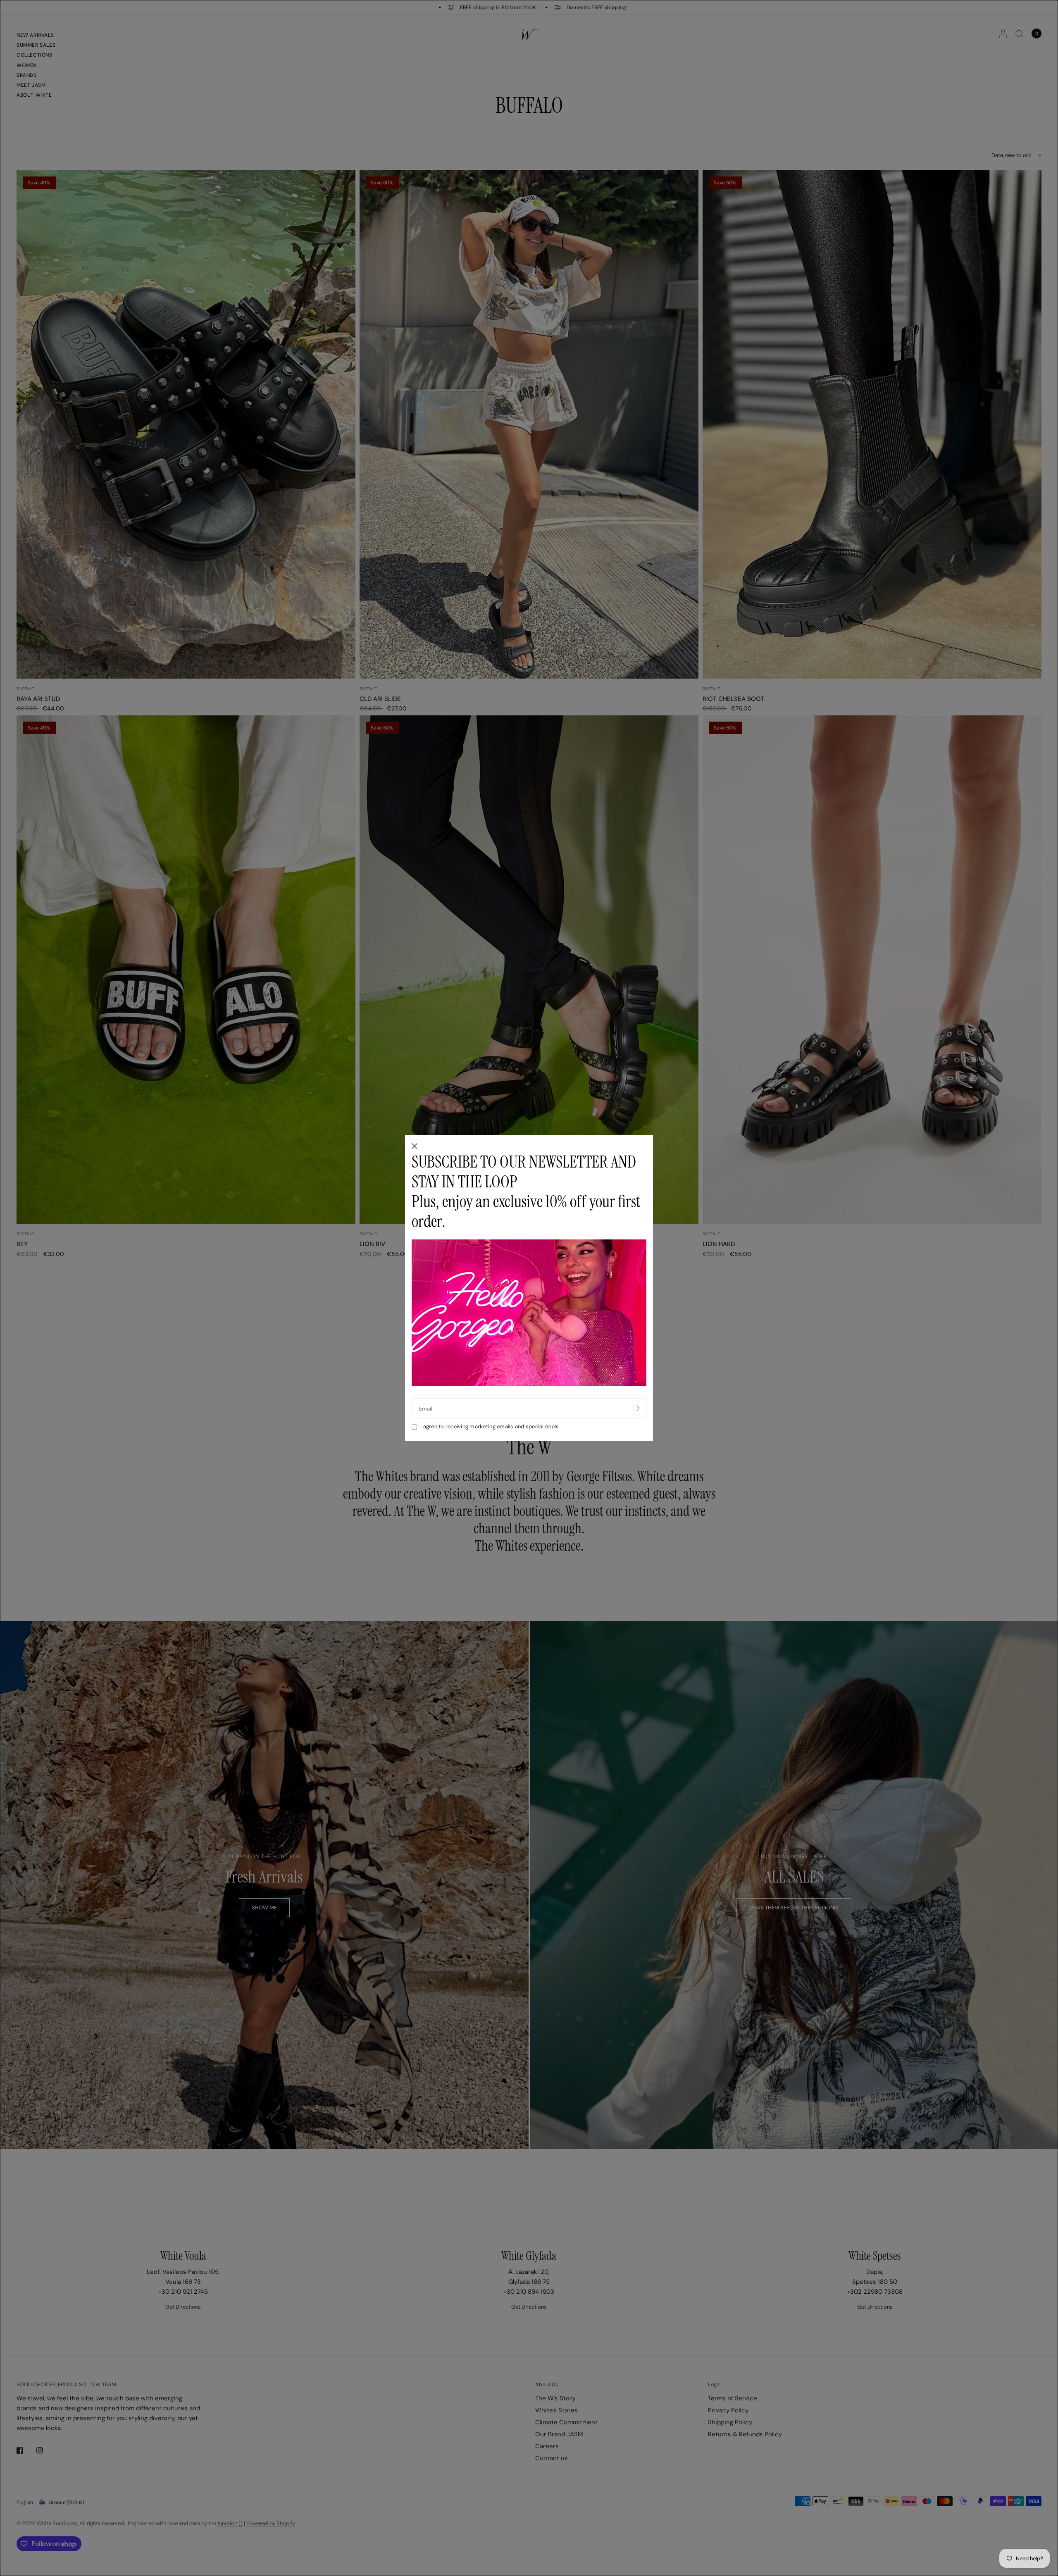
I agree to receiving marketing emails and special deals (490, 1426)
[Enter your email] (638, 1408)
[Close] (415, 1147)
